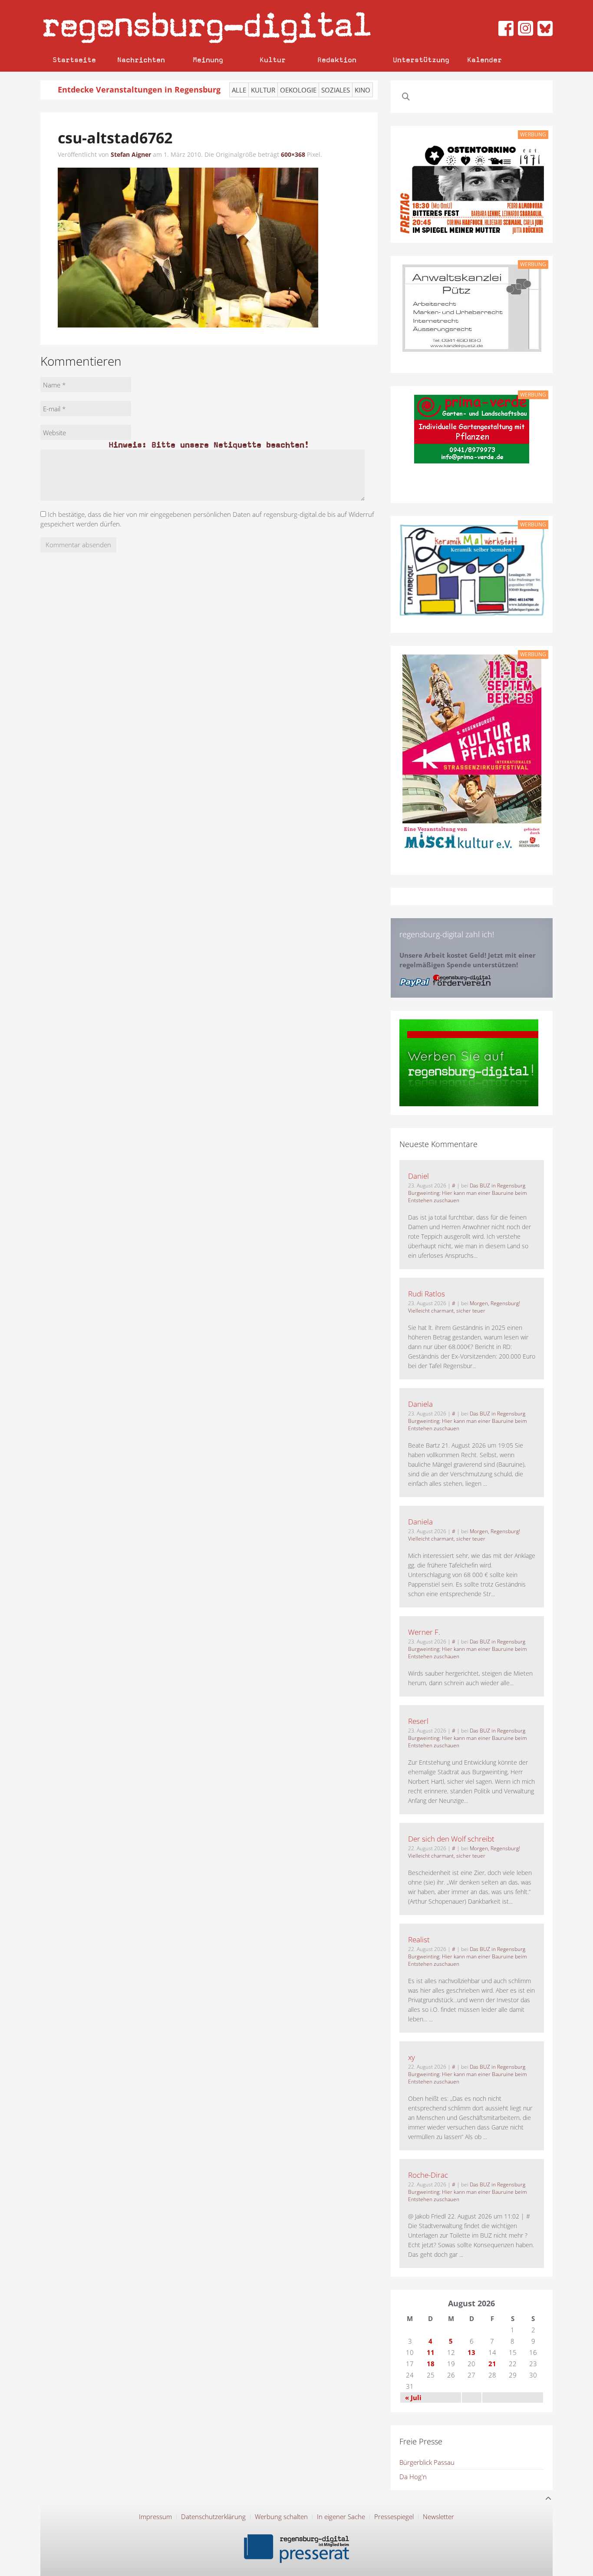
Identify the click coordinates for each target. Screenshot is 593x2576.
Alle (239, 90)
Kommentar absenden (78, 545)
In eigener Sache (341, 2516)
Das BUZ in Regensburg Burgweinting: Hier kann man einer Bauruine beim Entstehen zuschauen (468, 1193)
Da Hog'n (413, 2477)
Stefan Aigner (131, 154)
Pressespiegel (394, 2516)
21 (492, 2364)
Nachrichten (141, 60)
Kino (362, 90)
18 (431, 2364)
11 (431, 2352)
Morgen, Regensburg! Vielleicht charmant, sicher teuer (464, 1307)
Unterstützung (421, 60)
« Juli (413, 2397)
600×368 (293, 154)
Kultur (273, 60)
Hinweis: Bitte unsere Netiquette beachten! (209, 445)
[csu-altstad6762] (188, 247)
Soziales (336, 90)
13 (471, 2352)
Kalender (484, 60)
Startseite (74, 60)
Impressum (155, 2516)
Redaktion (337, 60)
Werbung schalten (281, 2516)
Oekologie (298, 90)
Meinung (208, 60)
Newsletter (438, 2516)
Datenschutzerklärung (213, 2516)
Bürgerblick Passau (427, 2462)
